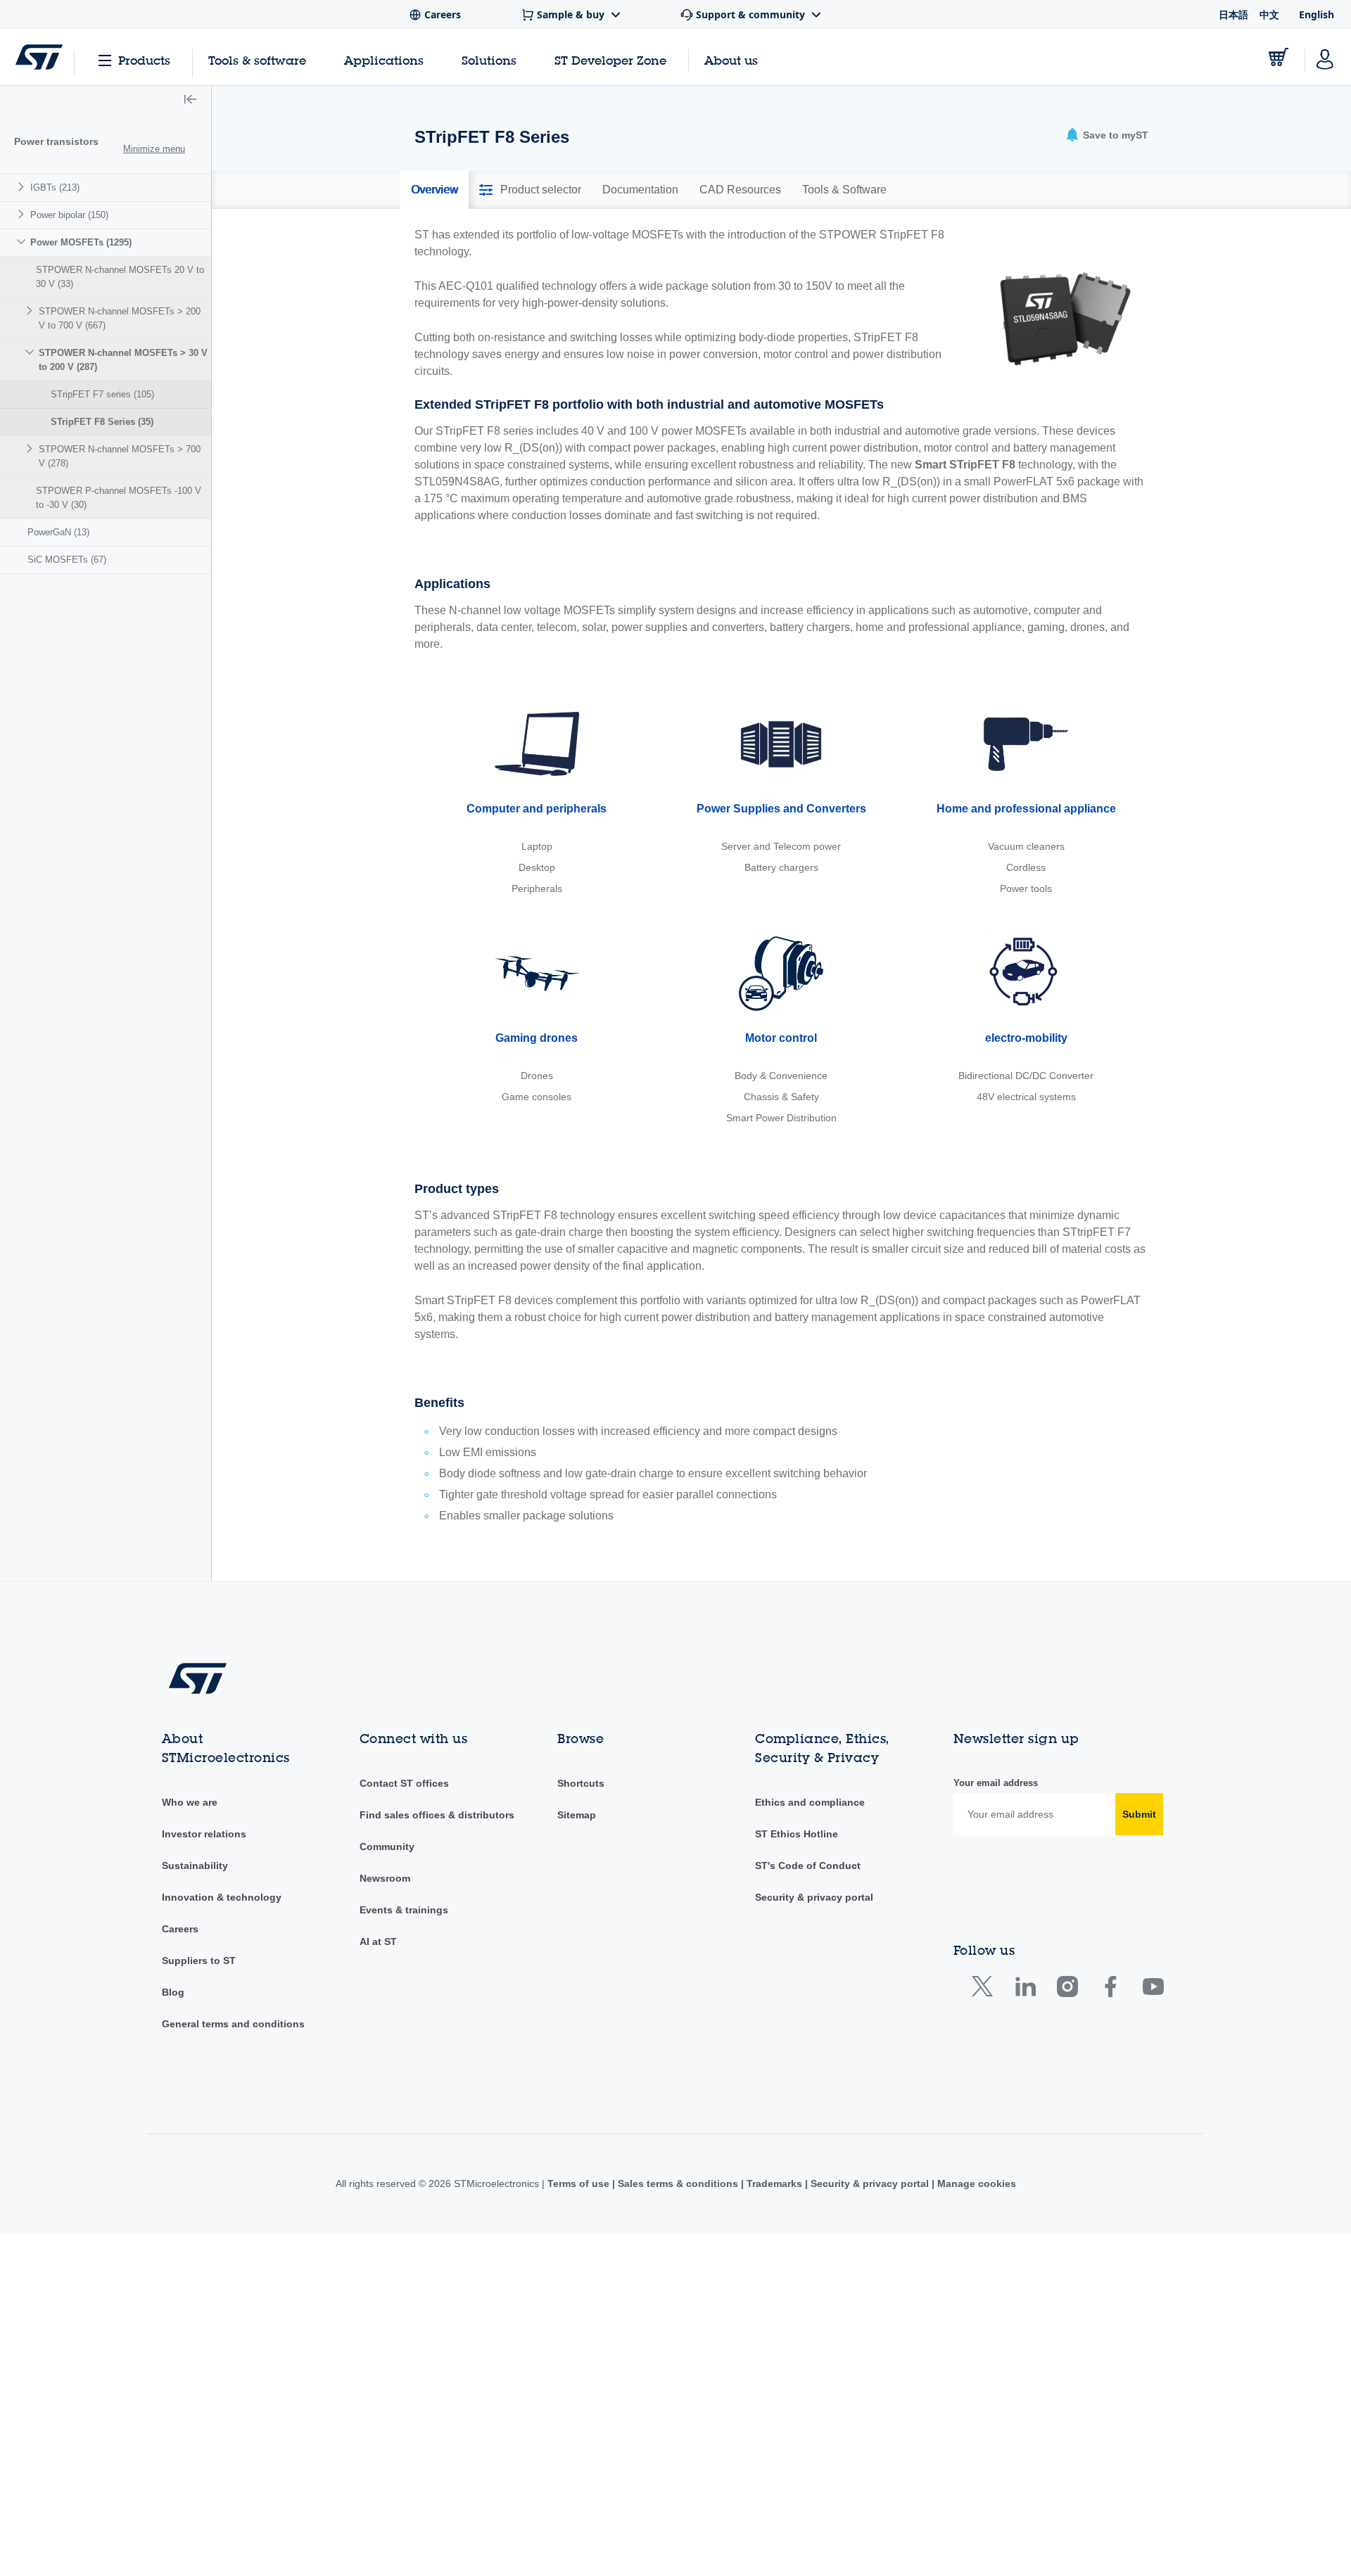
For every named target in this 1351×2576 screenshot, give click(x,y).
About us (731, 60)
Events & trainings (404, 1910)
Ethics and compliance (810, 1802)
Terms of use (580, 2183)
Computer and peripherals (537, 809)
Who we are (190, 1802)
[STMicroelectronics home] (39, 57)
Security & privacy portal (814, 1897)
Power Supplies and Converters (781, 809)
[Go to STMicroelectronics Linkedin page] (1025, 1990)
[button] (190, 101)
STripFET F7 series (102, 394)
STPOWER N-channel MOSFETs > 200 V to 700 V (120, 318)
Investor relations (204, 1834)
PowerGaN (58, 532)
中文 (1269, 14)
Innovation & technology (222, 1897)
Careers (180, 1929)
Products (144, 60)
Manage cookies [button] (975, 2183)
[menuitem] (106, 187)
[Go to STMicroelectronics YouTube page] (1153, 1990)
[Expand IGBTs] (23, 187)
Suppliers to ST (199, 1960)
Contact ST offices (404, 1783)
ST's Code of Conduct (808, 1866)
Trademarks (774, 2183)
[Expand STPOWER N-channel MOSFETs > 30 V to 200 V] (31, 352)
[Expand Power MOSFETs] (23, 242)
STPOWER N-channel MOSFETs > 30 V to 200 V (123, 360)
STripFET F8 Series (102, 422)
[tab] (435, 190)
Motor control (781, 1038)
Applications (384, 60)
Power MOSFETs (81, 242)
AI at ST (378, 1941)
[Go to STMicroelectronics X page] (985, 1990)
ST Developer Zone (610, 60)
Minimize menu (154, 149)
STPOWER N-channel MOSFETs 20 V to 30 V (120, 277)
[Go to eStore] (1279, 57)
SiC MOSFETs (67, 560)
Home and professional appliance (1026, 809)
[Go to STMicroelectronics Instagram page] (1067, 1990)
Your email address (996, 1783)
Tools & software (257, 60)
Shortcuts (581, 1783)
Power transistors (56, 141)
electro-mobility (1026, 1038)
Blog (173, 1992)
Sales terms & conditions (678, 2183)
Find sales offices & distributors (437, 1815)
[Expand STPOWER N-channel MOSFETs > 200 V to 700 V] (31, 311)
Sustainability (195, 1866)
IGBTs (55, 187)
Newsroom (385, 1878)
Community (387, 1847)
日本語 (1233, 14)
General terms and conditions (233, 2024)
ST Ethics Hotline (797, 1834)
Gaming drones (537, 1038)
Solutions (489, 60)
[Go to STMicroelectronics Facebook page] (1110, 1990)
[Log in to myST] (1325, 57)
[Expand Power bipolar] (23, 214)
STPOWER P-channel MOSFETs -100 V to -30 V (119, 498)
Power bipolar (69, 215)
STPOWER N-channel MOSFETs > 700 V (120, 456)
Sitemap (577, 1815)
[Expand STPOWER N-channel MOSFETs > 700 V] (31, 448)
